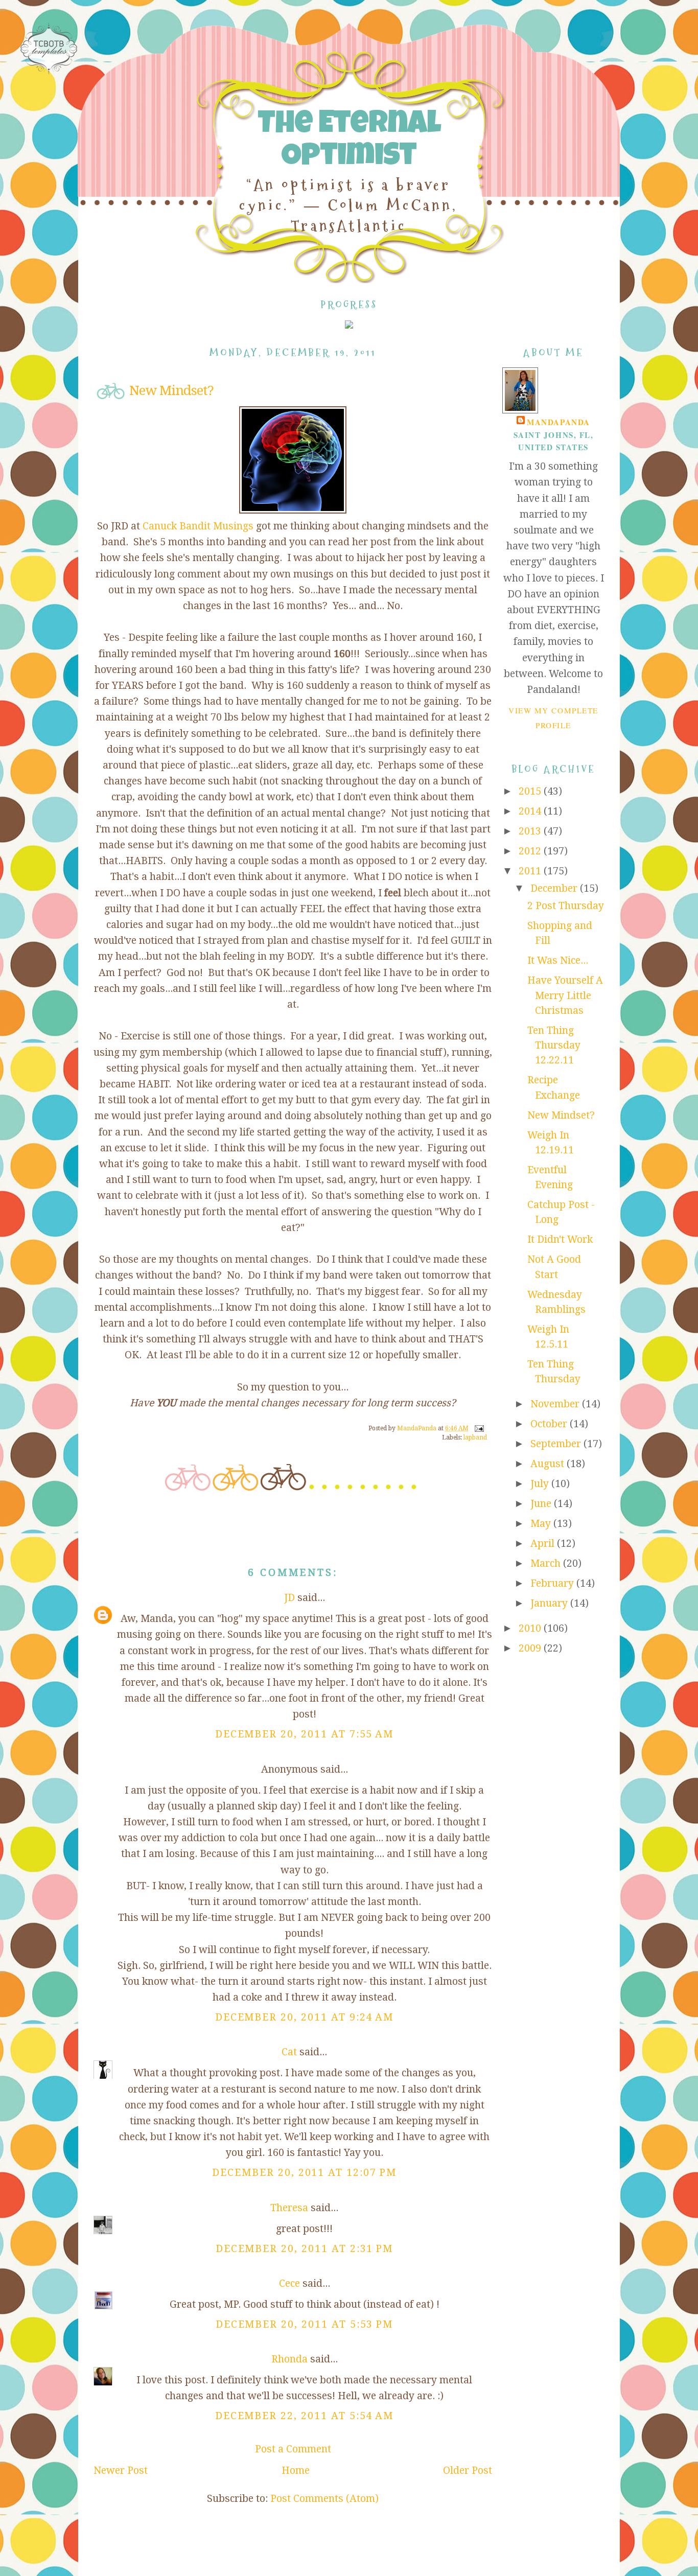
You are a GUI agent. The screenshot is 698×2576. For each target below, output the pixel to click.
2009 (531, 1648)
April (544, 1544)
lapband (475, 1437)
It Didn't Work (560, 1239)
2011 (531, 871)
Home (296, 2470)
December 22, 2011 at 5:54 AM (305, 2416)
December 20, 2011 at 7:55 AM (305, 1734)
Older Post (468, 2470)
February (553, 1583)
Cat (289, 2052)
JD (289, 1598)
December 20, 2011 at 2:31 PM (305, 2249)
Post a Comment (293, 2449)
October (550, 1424)
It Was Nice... (558, 960)
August (549, 1464)
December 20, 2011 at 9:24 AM (305, 2017)
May (542, 1524)
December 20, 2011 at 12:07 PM (304, 2173)
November (556, 1404)
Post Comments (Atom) (324, 2499)
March (547, 1563)
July (541, 1484)
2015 (531, 791)
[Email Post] (479, 1428)
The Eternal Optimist (349, 142)
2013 (531, 831)
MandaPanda (558, 422)
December (555, 888)
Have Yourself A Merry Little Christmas (565, 995)
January (550, 1603)
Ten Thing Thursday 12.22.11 (554, 1046)
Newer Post (121, 2470)
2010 (531, 1628)
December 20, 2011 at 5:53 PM (305, 2324)
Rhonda (289, 2359)
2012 (531, 851)
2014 (531, 811)
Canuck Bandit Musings (198, 526)
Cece (289, 2283)
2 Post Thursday (566, 906)
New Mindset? (561, 1115)
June (542, 1504)
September (557, 1444)
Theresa (289, 2208)
